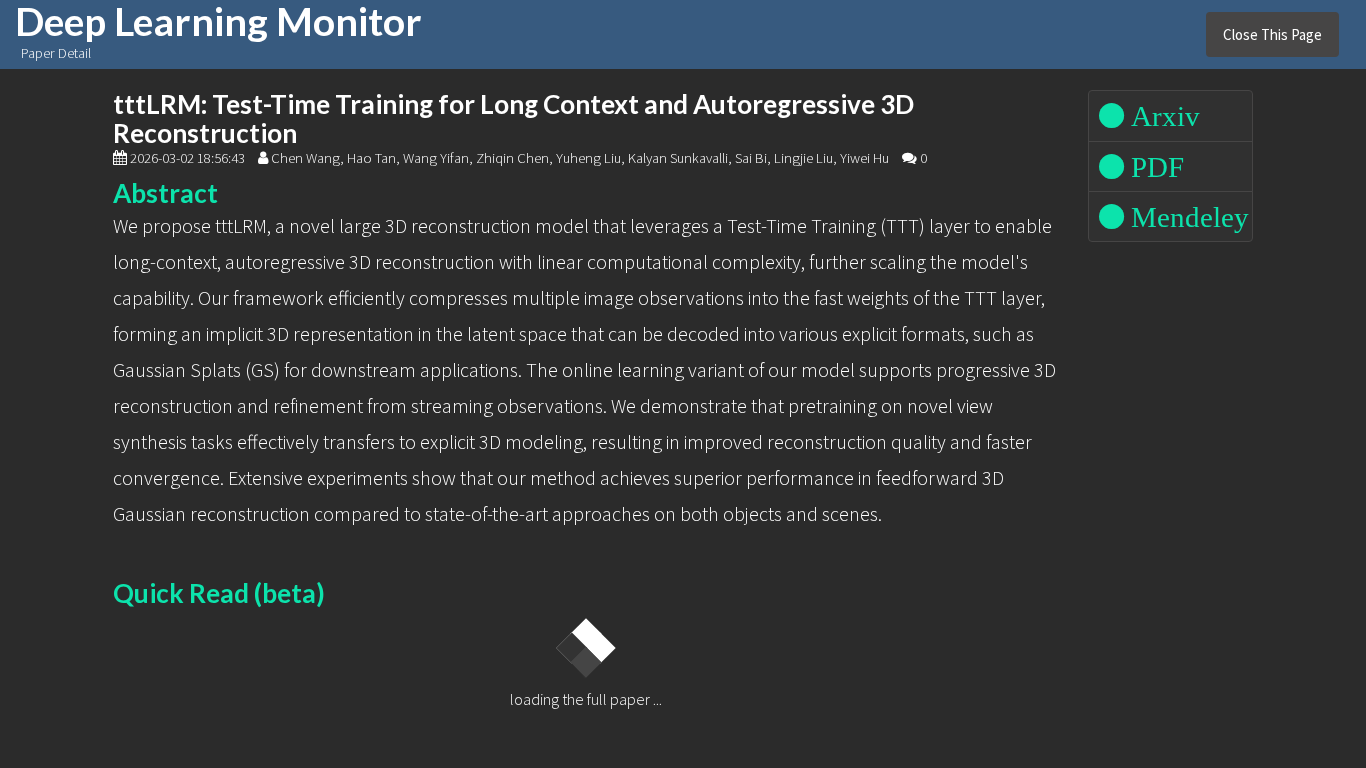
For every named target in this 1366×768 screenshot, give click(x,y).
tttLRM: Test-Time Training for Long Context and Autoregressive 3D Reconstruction (513, 118)
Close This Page (1272, 34)
